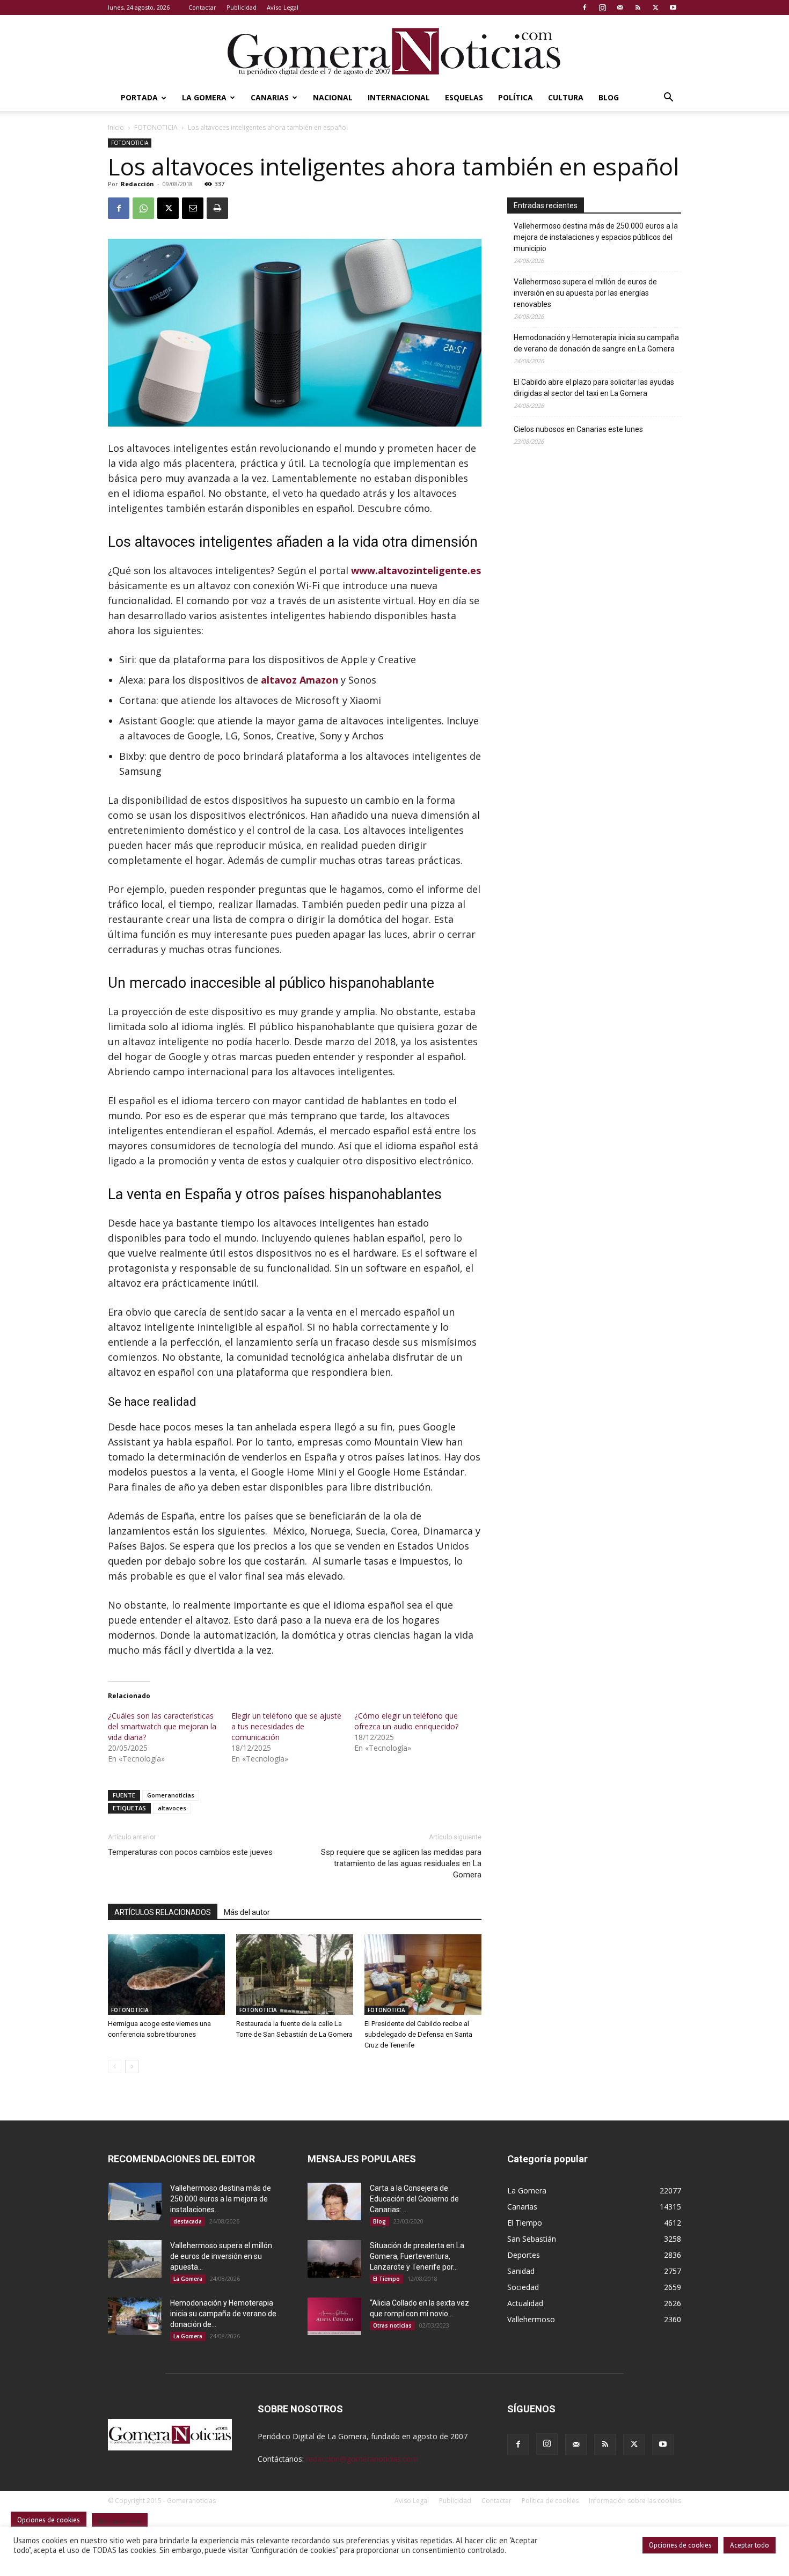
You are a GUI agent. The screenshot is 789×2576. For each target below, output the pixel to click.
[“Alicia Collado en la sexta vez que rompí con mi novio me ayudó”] (334, 2316)
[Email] (193, 208)
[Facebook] (585, 8)
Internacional (399, 97)
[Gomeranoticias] (394, 51)
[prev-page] (115, 2067)
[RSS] (638, 8)
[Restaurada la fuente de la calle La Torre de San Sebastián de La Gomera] (295, 1975)
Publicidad (242, 7)
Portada (139, 97)
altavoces (172, 1808)
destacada (188, 2221)
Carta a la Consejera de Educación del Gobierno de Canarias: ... (414, 2199)
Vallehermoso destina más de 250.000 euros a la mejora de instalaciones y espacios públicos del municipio (596, 237)
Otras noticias (392, 2325)
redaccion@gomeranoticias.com (362, 2459)
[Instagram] (602, 8)
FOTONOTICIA (156, 127)
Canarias (270, 97)
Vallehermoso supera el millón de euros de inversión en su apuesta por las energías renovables (585, 293)
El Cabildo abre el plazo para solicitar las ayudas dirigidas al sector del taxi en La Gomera (594, 388)
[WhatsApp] (143, 208)
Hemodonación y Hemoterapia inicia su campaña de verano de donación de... (223, 2314)
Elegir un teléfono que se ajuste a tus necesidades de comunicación (286, 1726)
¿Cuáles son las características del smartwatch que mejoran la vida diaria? (162, 1726)
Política (516, 97)
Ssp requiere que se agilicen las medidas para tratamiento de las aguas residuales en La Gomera (401, 1863)
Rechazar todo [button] (120, 2522)
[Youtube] (673, 8)
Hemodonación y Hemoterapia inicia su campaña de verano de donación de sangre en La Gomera (596, 343)
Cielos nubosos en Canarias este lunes (578, 429)
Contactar (202, 7)
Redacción (137, 184)
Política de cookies (550, 2501)
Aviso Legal (283, 7)
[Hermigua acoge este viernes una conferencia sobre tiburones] (166, 1975)
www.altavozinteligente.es (416, 570)
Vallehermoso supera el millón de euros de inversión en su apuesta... (221, 2256)
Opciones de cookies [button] (680, 2545)
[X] (655, 8)
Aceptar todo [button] (750, 2545)
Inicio (116, 127)
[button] (668, 98)
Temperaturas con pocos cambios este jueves (190, 1852)
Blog (609, 97)
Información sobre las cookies (635, 2501)
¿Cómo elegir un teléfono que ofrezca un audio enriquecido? (406, 1721)
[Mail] (620, 8)
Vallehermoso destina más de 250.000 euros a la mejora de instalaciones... (221, 2199)
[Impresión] (217, 208)
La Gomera (204, 97)
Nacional (333, 97)
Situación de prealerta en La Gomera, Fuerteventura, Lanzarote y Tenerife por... (417, 2256)
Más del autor (247, 1912)
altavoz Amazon (299, 680)
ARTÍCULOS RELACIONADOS (163, 1912)
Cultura (566, 97)
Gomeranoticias (171, 1795)
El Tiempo (386, 2279)
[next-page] (132, 2067)
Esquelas (464, 97)
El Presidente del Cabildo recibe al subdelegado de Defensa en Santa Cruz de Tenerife (418, 2034)
